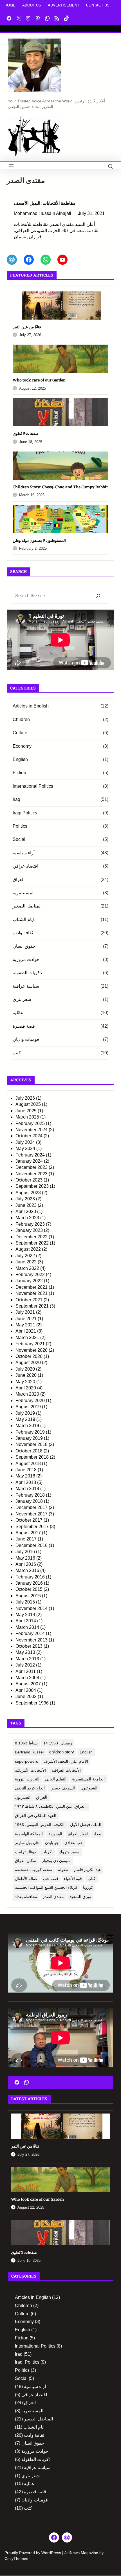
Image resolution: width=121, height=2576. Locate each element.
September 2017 (32, 1527)
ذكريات (47, 1852)
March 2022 (27, 1268)
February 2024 (30, 1155)
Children (21, 719)
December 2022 (32, 1237)
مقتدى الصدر (53, 1897)
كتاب (91, 1879)
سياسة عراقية (26, 986)
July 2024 (25, 1142)
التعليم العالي (56, 1779)
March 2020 (27, 1394)
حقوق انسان (24, 946)
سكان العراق (26, 1861)
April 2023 (26, 1211)
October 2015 (29, 1589)
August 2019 (28, 1407)
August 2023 (28, 1193)
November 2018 (32, 1444)
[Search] (98, 596)
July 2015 (25, 1602)
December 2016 (32, 1545)
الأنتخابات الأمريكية (30, 1770)
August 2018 (28, 1464)
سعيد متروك (69, 1852)
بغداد (97, 1834)
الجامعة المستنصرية (88, 1779)
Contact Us (98, 5)
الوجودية (55, 1834)
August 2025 (28, 1104)
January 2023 (29, 1230)
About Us (32, 5)
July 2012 (25, 1665)
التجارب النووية (27, 1779)
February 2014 (30, 1633)
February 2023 (30, 1224)
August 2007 (28, 1684)
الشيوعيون (89, 1788)
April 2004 (26, 1690)
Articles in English (31, 706)
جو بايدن (52, 1843)
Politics (20, 826)
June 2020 (26, 1375)
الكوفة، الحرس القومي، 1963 (40, 1825)
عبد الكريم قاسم (88, 1870)
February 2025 (30, 1123)
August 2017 (28, 1533)
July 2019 (25, 1413)
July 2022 (25, 1256)
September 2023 (32, 1186)
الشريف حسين (63, 1788)
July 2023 (25, 1199)
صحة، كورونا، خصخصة (34, 1870)
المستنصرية (24, 893)
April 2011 (26, 1671)
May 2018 (25, 1476)
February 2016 (30, 1577)
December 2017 (32, 1507)
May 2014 (25, 1615)
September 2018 (32, 1457)
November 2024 (32, 1130)
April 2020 (26, 1388)
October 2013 (29, 1646)
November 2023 (32, 1174)
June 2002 (26, 1696)
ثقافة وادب (23, 933)
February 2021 (30, 1344)
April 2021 (26, 1331)
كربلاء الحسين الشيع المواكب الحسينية (46, 1887)
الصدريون (23, 1797)
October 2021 (29, 1300)
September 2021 (32, 1306)
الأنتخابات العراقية (66, 1770)
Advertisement (64, 5)
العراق (19, 880)
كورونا (88, 1887)
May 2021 (25, 1325)
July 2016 (25, 1552)
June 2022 (26, 1262)
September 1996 (32, 1703)
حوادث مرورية (26, 959)
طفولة (63, 1870)
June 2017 (26, 1539)
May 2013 (25, 1652)
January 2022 (29, 1281)
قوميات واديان (26, 1039)
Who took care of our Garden (39, 380)
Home (10, 5)
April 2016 (26, 1564)
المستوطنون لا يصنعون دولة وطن (39, 540)
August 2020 (28, 1363)
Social (19, 839)
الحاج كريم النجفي (30, 1788)
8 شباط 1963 (26, 1743)
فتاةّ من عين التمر (27, 327)
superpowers (26, 1761)
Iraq (16, 799)
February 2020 (30, 1401)
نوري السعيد (80, 1897)
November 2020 (32, 1350)
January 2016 (29, 1583)
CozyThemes (16, 2559)
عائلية (18, 1013)
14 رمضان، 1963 (58, 1743)
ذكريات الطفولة (27, 973)
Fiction (19, 773)
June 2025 (26, 1111)
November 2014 (32, 1608)
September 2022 (32, 1243)
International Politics (33, 786)
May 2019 (25, 1419)
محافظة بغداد (26, 1897)
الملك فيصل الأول (86, 1825)
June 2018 (26, 1470)
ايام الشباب (23, 919)
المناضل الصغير (27, 906)
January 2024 (29, 1161)
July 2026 (25, 1098)
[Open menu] (11, 166)
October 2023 (29, 1180)
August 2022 (28, 1249)
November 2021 (32, 1293)
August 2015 (28, 1596)
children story (62, 1752)
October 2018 (29, 1451)
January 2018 (29, 1501)
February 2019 (30, 1432)
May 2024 (25, 1148)
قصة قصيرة (24, 1026)
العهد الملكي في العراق (36, 1816)
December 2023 (32, 1167)
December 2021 (32, 1287)
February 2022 (30, 1274)
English (20, 759)
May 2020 (25, 1382)
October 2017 (29, 1520)
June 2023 (26, 1205)
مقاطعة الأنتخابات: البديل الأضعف (45, 203)
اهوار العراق (78, 1834)
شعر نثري (22, 999)
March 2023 (27, 1218)
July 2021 (25, 1312)
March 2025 (27, 1117)
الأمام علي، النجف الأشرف (66, 1761)
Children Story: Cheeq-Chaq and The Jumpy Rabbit (60, 487)
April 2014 (26, 1621)
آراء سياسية (24, 853)
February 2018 (30, 1495)
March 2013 (27, 1659)
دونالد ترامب (25, 1852)
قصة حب (51, 1879)
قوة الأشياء (73, 1879)
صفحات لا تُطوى (26, 433)
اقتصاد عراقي (25, 866)
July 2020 (25, 1369)
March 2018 (27, 1489)
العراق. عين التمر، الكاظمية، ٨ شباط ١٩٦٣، (51, 1806)
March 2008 (27, 1678)
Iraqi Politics (25, 813)
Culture (20, 733)
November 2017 (32, 1514)
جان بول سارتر (27, 1843)
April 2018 (26, 1482)
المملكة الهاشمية (29, 1834)
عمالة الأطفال (26, 1879)
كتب (17, 1053)
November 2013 (32, 1640)
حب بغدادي (74, 1843)
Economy (22, 746)
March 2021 (27, 1338)
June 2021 (26, 1319)
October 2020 (29, 1356)
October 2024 (29, 1136)
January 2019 (29, 1438)
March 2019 (27, 1426)
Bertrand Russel (29, 1752)
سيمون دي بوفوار (56, 1861)
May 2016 (25, 1558)
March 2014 (27, 1627)
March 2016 (27, 1570)
